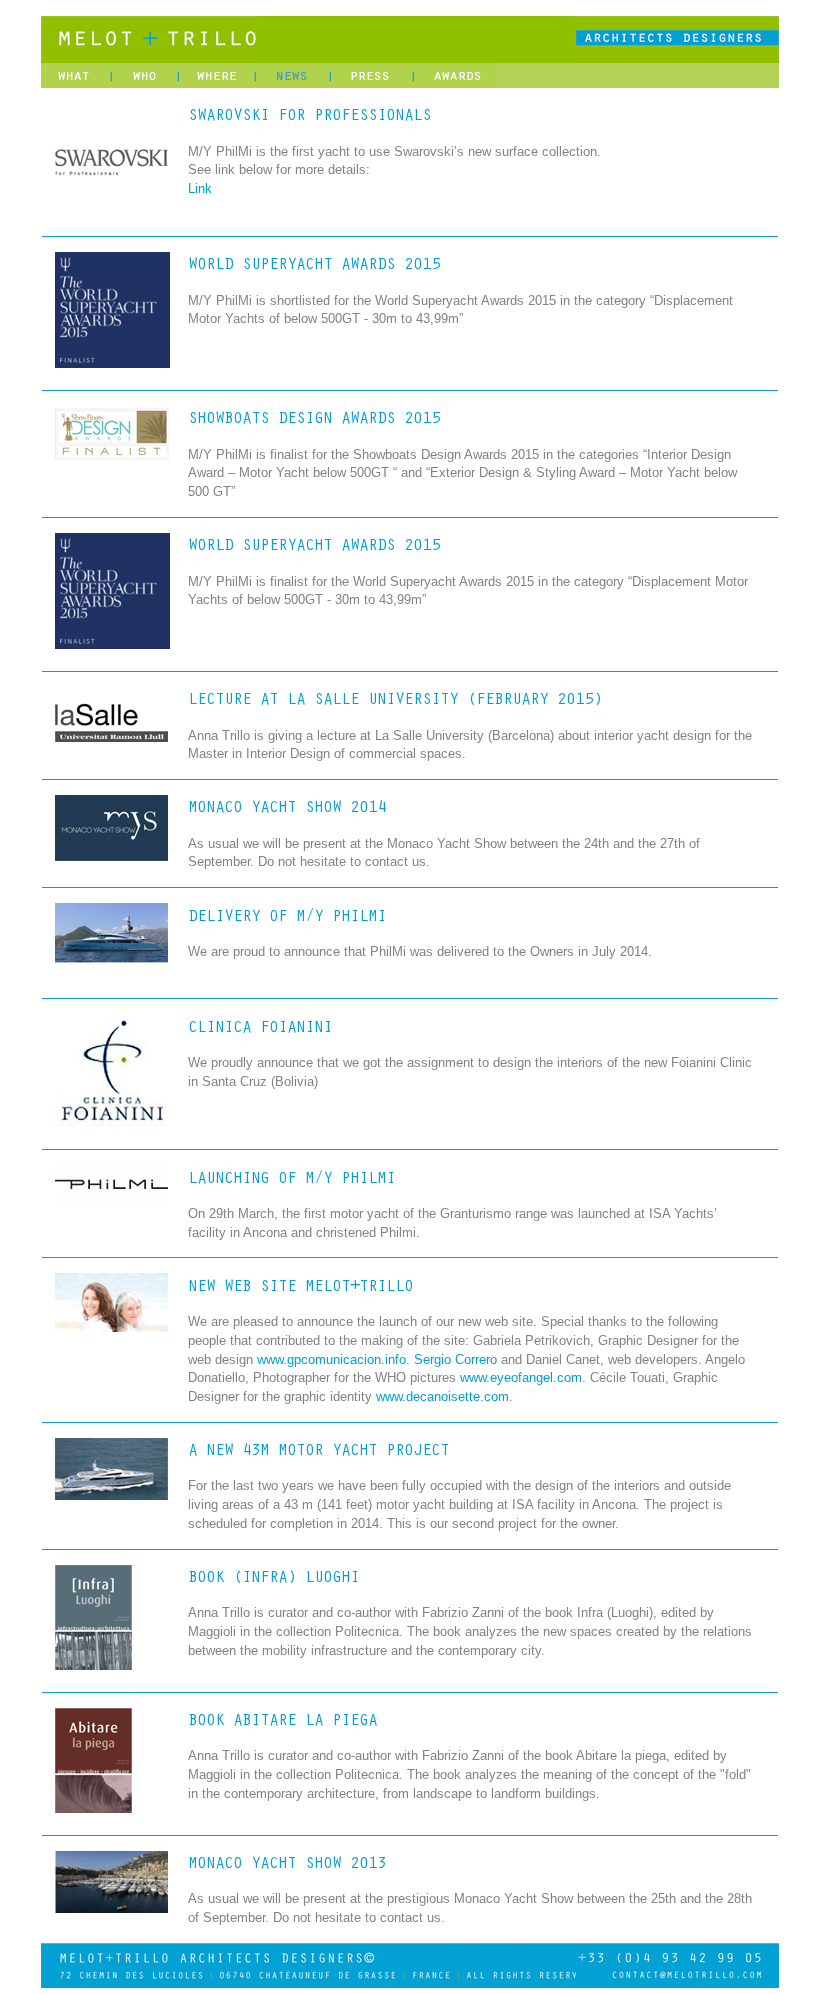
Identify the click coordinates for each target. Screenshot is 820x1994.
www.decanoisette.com (442, 1397)
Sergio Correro (455, 1360)
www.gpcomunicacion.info (331, 1360)
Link (200, 189)
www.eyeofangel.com (521, 1378)
